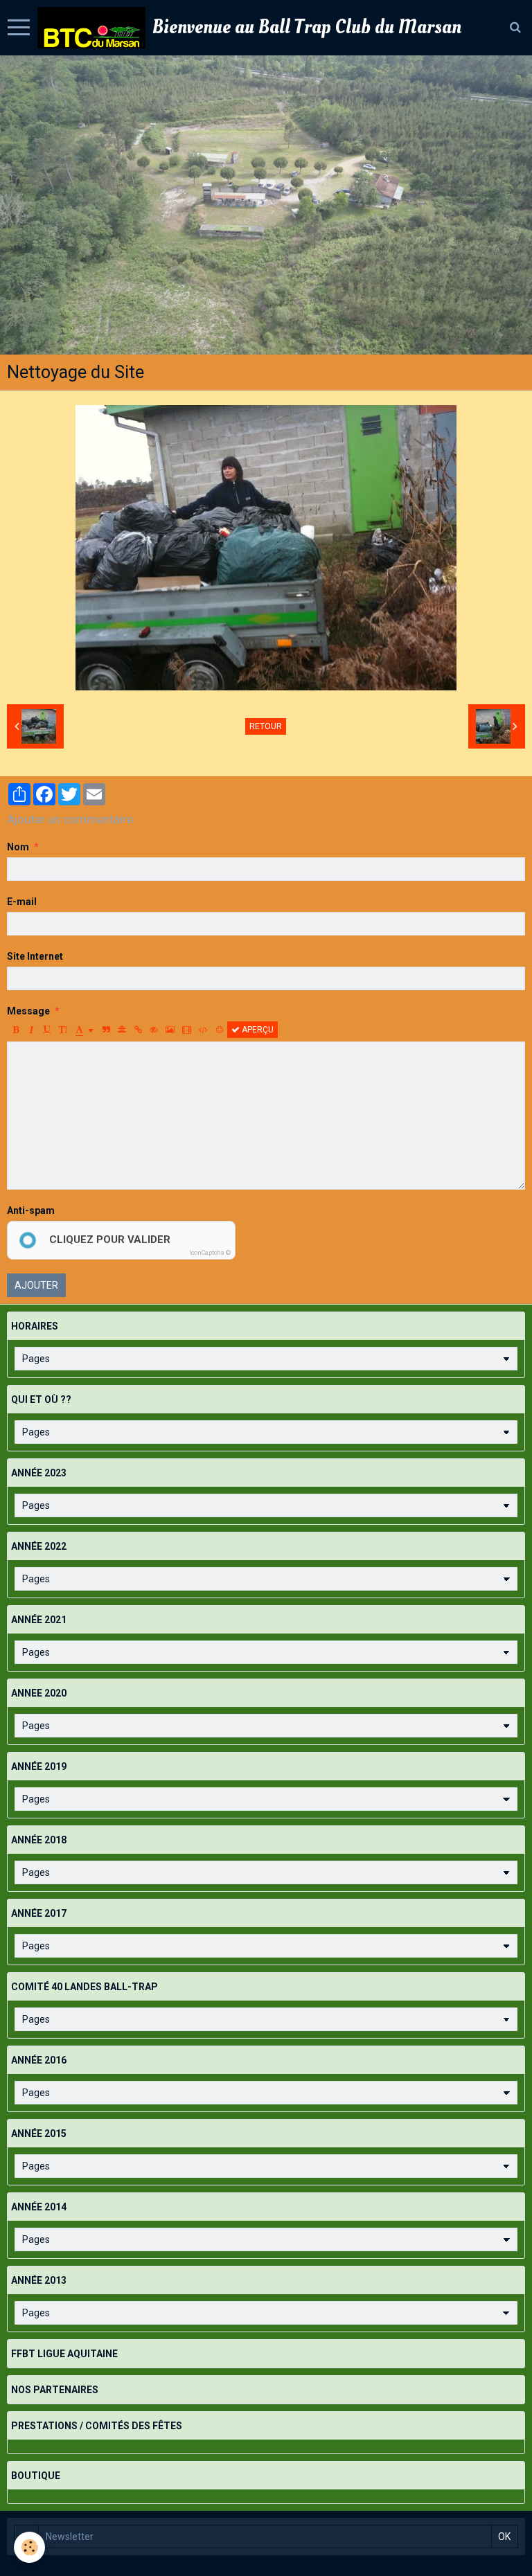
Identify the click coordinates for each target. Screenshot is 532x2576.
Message (28, 1011)
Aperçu (257, 1030)
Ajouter (36, 1285)
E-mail (22, 902)
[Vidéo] (187, 1030)
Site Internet (35, 956)
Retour (266, 726)
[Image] (170, 1030)
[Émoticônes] (220, 1030)
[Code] (203, 1030)
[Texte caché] (154, 1030)
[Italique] (31, 1030)
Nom (18, 847)
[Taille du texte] (63, 1030)
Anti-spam (31, 1210)
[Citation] (106, 1030)
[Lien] (138, 1030)
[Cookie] (29, 2547)
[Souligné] (47, 1030)
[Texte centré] (122, 1030)
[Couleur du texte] (85, 1030)
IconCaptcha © (210, 1253)
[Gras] (15, 1030)
